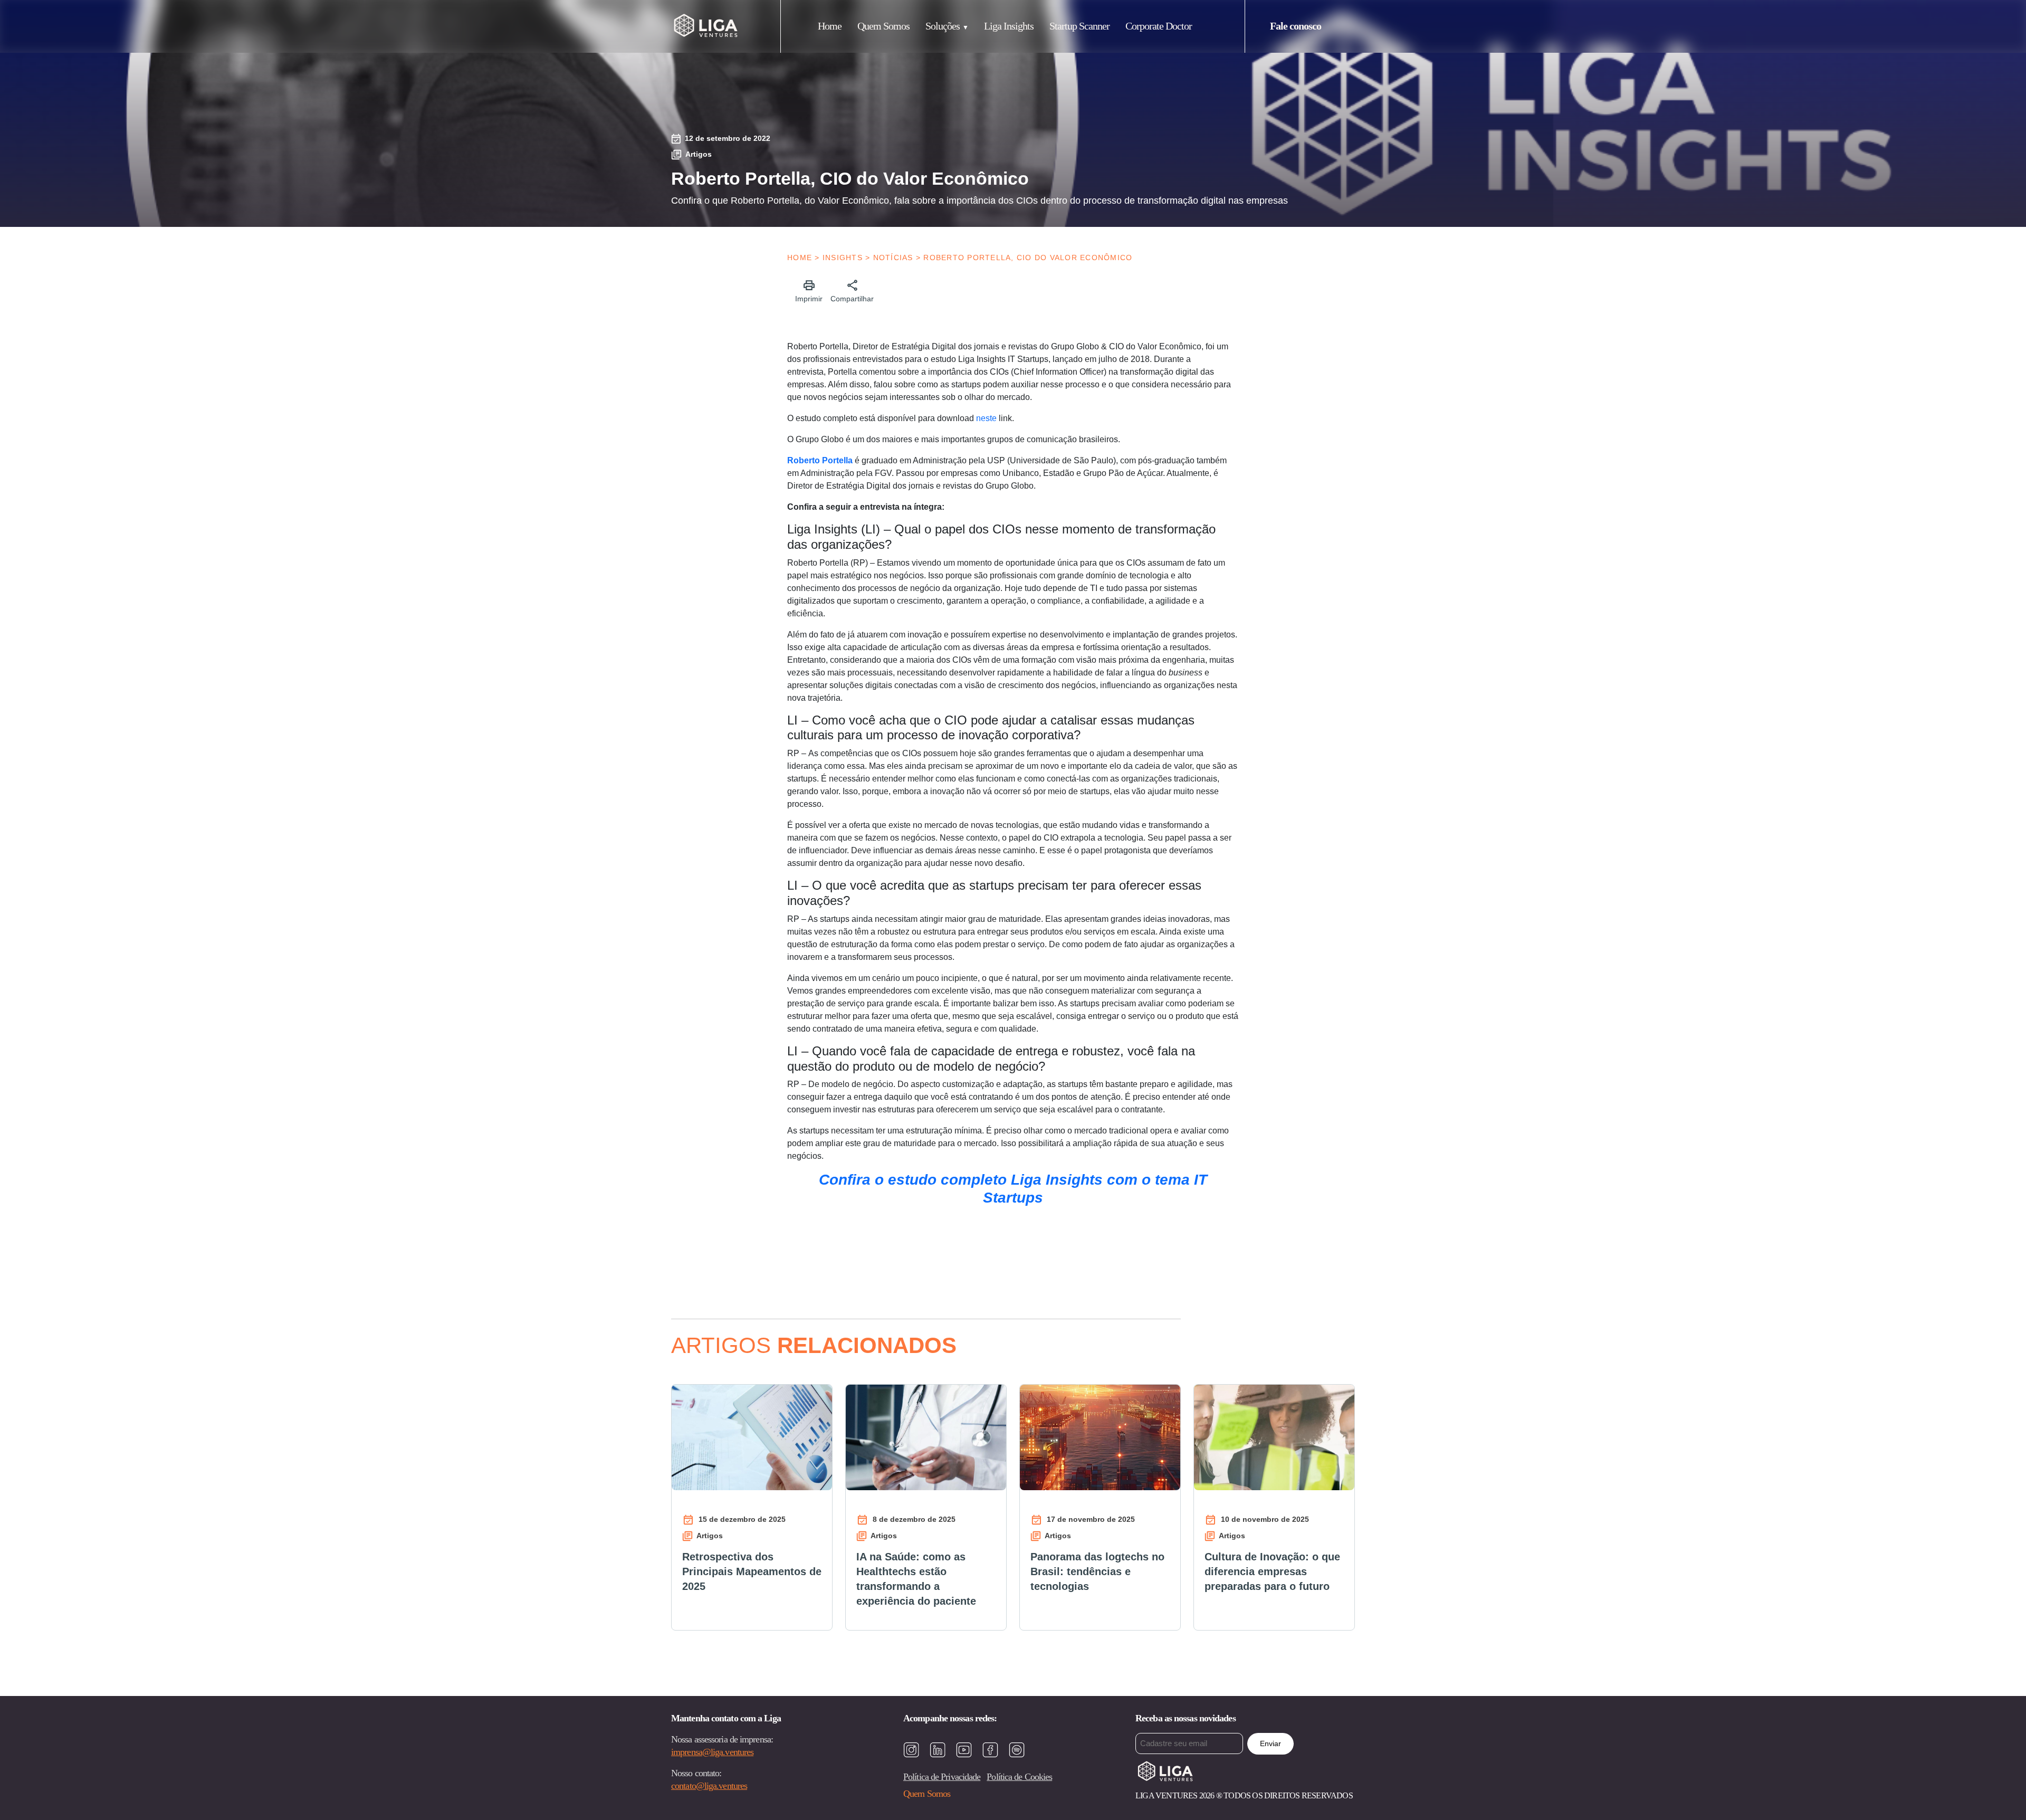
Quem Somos (883, 26)
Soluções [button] (943, 26)
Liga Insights (1009, 26)
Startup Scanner (1079, 26)
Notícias (893, 258)
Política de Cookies (1019, 1777)
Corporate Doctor (1159, 26)
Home (830, 26)
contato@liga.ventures (709, 1786)
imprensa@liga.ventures (712, 1752)
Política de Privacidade (942, 1777)
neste (986, 418)
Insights (843, 258)
